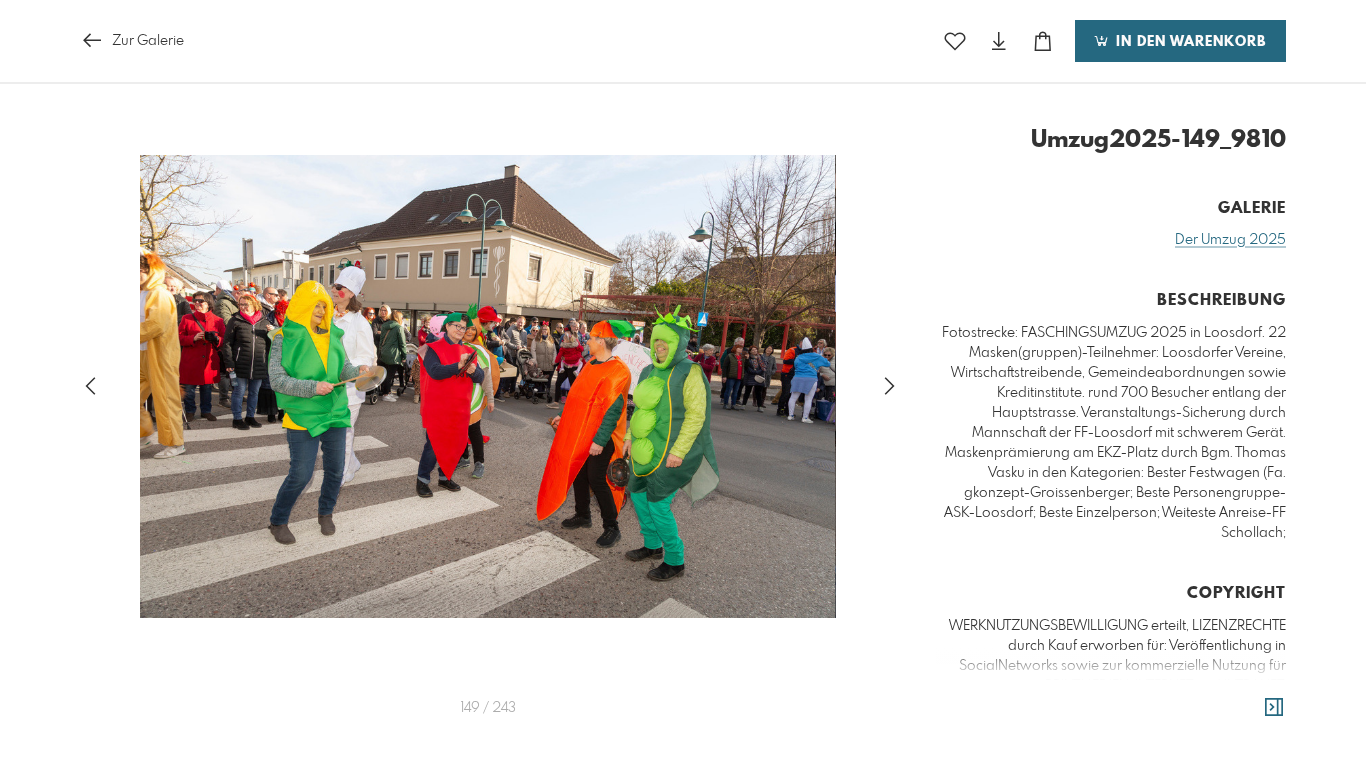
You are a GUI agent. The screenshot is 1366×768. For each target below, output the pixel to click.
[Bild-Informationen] (1274, 708)
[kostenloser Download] (999, 41)
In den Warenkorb (1188, 42)
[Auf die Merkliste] (955, 41)
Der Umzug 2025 (1230, 240)
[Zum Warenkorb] (1043, 41)
